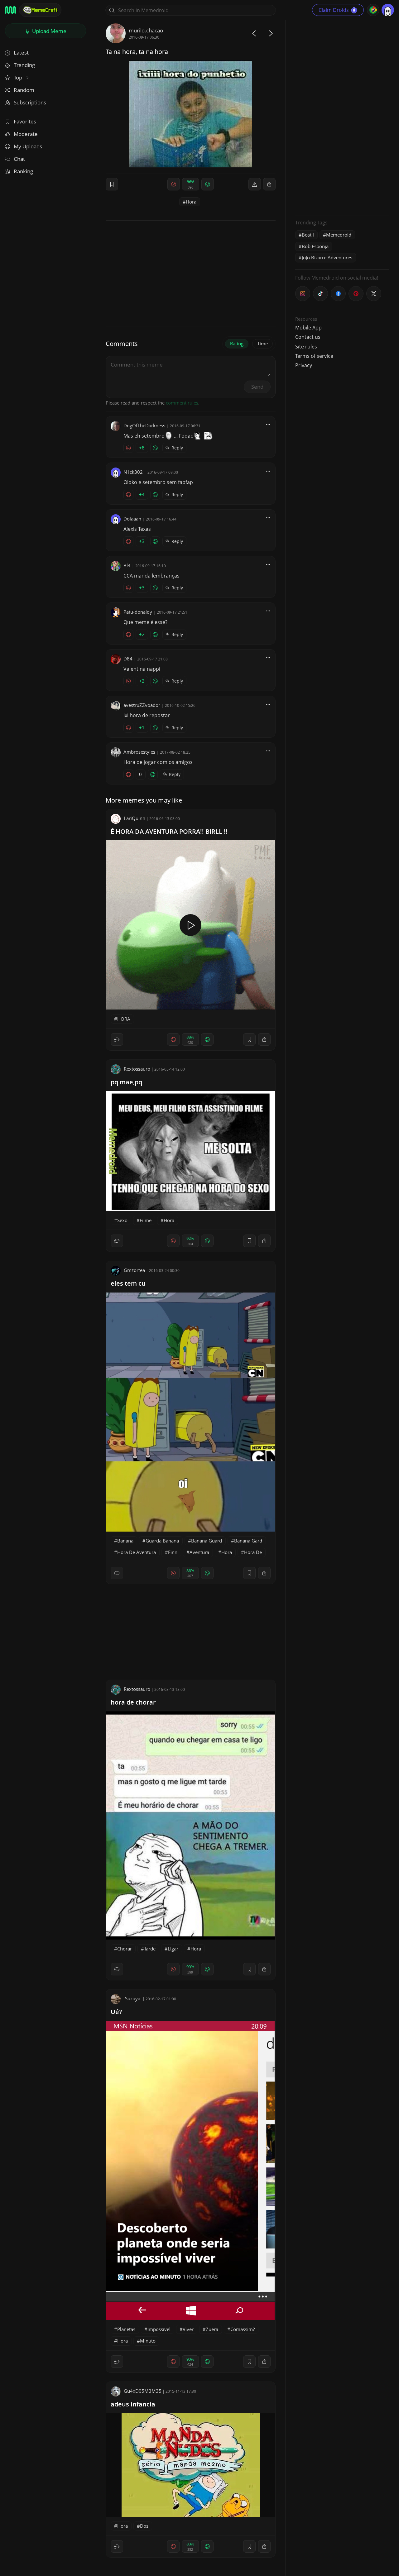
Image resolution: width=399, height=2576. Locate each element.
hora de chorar (133, 1702)
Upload (49, 31)
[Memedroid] (10, 10)
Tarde (150, 1949)
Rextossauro (137, 1069)
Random (24, 90)
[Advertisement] (342, 117)
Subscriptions (30, 102)
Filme (146, 1220)
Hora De (253, 1552)
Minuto (148, 2341)
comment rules (182, 403)
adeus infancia (133, 2404)
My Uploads (28, 146)
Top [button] (19, 77)
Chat (19, 159)
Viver (188, 2329)
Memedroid (339, 235)
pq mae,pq (126, 1082)
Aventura (199, 1552)
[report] (255, 184)
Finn (173, 1552)
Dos (144, 2526)
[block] (269, 184)
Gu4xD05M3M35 (143, 2391)
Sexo (122, 1220)
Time (262, 343)
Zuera (212, 2329)
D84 (128, 659)
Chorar (125, 1949)
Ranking (23, 171)
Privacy (304, 365)
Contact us (308, 337)
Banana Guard (207, 1541)
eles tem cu (128, 1283)
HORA (124, 1019)
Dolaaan (132, 519)
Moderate (26, 134)
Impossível (159, 2329)
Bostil (308, 235)
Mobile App (308, 328)
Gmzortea (134, 1270)
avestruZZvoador (142, 705)
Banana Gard (248, 1541)
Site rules (306, 347)
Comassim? (243, 2329)
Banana (125, 1541)
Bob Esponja (315, 246)
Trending (24, 65)
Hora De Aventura (137, 1552)
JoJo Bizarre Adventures (327, 257)
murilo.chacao (146, 30)
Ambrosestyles (139, 752)
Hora (191, 202)
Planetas (126, 2329)
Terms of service (314, 356)
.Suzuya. (133, 1998)
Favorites (25, 121)
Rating (237, 343)
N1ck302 (133, 472)
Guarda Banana (162, 1541)
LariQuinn (135, 818)
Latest (21, 53)
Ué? (116, 2012)
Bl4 (127, 565)
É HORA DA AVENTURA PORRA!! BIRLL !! (169, 831)
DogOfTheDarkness (144, 425)
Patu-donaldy (138, 612)
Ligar (173, 1949)
